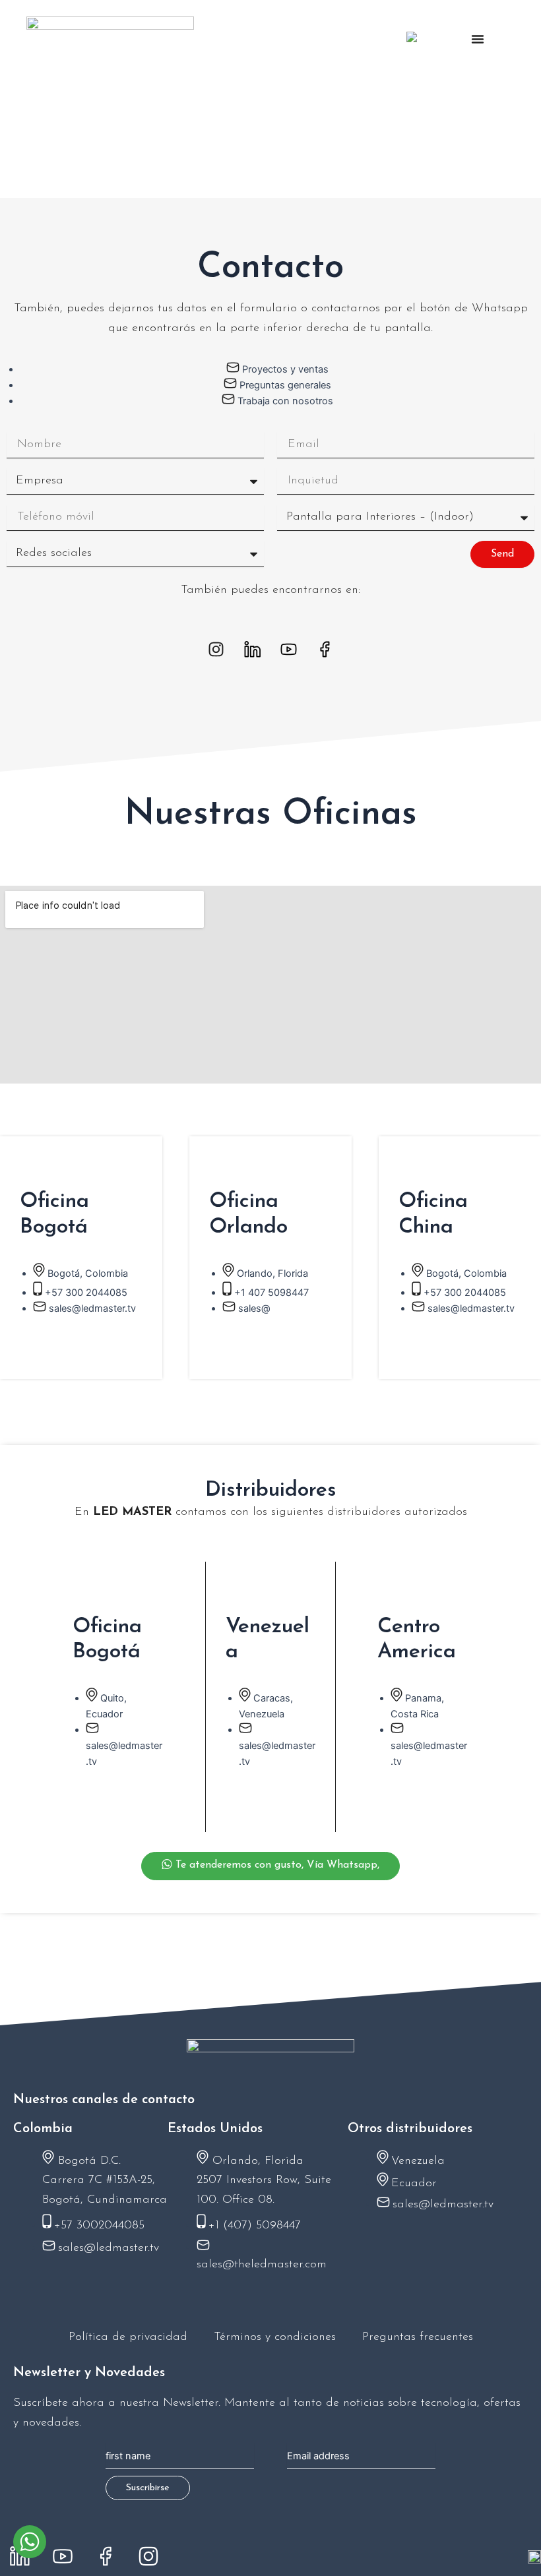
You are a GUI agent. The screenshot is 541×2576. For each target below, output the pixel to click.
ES (432, 40)
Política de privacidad (128, 2337)
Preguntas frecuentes (418, 2337)
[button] (478, 39)
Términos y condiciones (275, 2337)
